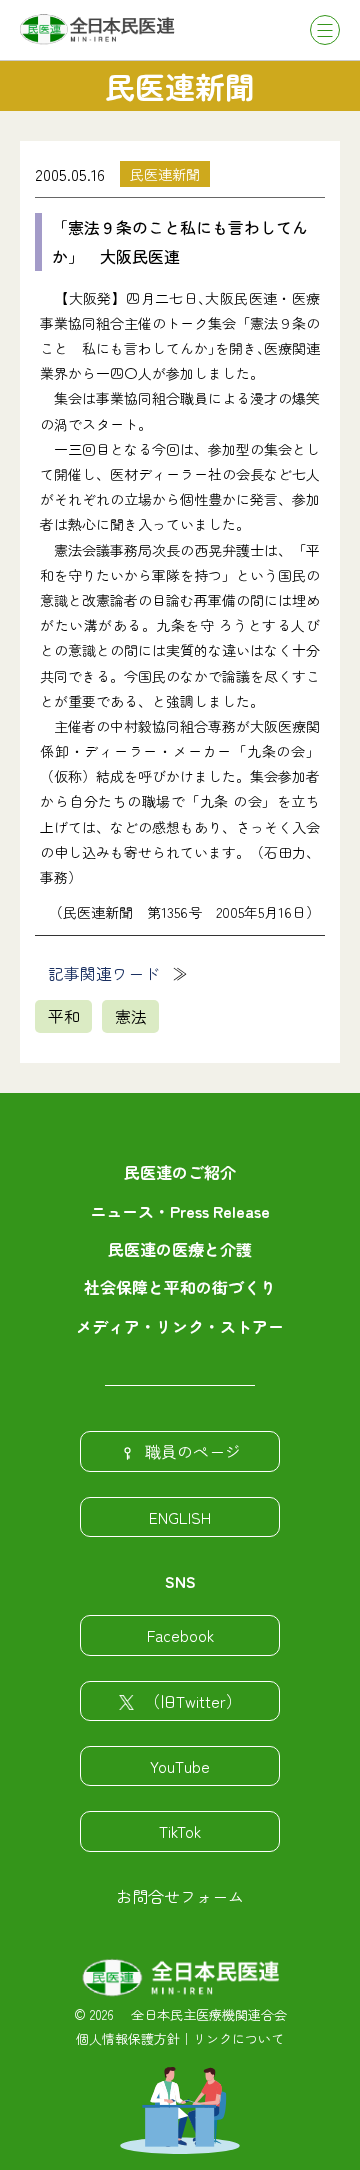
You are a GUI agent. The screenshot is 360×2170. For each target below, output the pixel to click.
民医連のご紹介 (180, 1172)
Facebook (180, 1635)
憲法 (131, 1016)
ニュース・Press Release (180, 1211)
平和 (64, 1016)
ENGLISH (180, 1517)
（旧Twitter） (193, 1701)
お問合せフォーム (180, 1896)
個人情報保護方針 (128, 2038)
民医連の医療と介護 (180, 1249)
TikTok (180, 1831)
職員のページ (193, 1451)
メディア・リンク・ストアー (180, 1326)
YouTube (180, 1766)
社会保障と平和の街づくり (180, 1287)
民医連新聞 (165, 174)
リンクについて (238, 2038)
